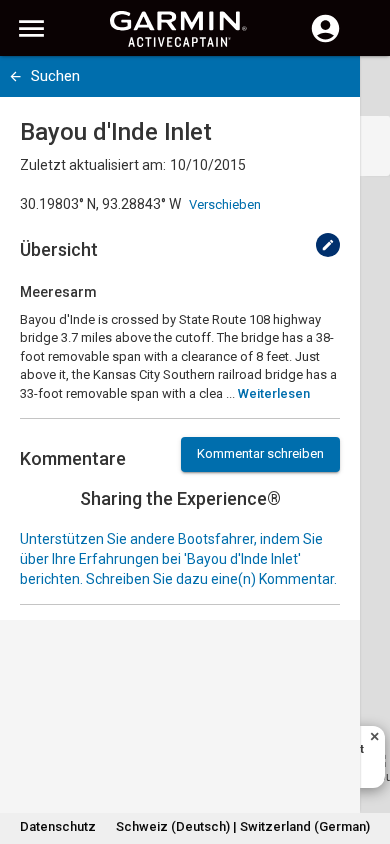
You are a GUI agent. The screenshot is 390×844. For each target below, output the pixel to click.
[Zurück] (15, 76)
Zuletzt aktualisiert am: (93, 165)
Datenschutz (58, 826)
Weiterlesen (274, 393)
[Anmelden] (325, 40)
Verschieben (225, 204)
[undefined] (328, 245)
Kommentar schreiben (260, 453)
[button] (365, 753)
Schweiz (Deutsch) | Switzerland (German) (243, 826)
